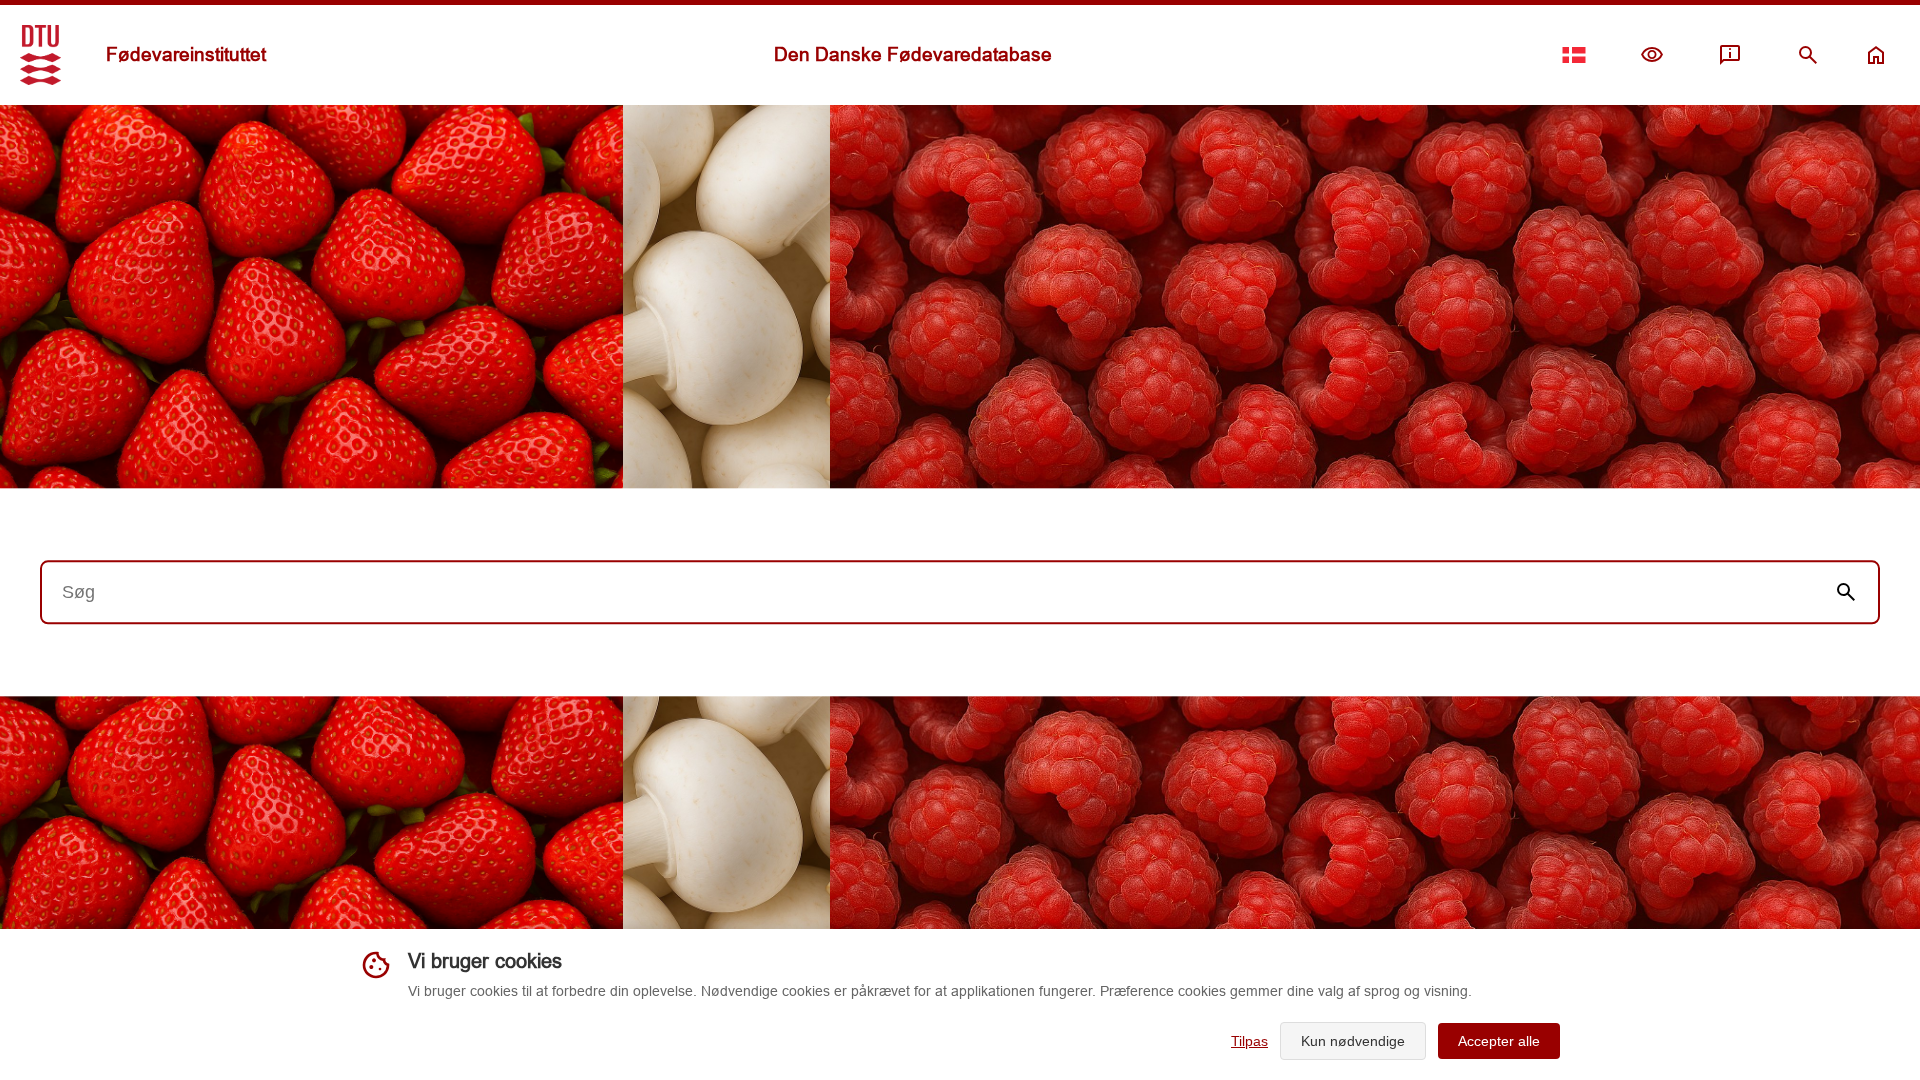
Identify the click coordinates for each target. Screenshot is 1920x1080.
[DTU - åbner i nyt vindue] (40, 55)
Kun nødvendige (1353, 1041)
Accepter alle (1499, 1041)
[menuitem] (1652, 55)
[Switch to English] (1574, 55)
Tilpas (1249, 1041)
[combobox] (928, 592)
